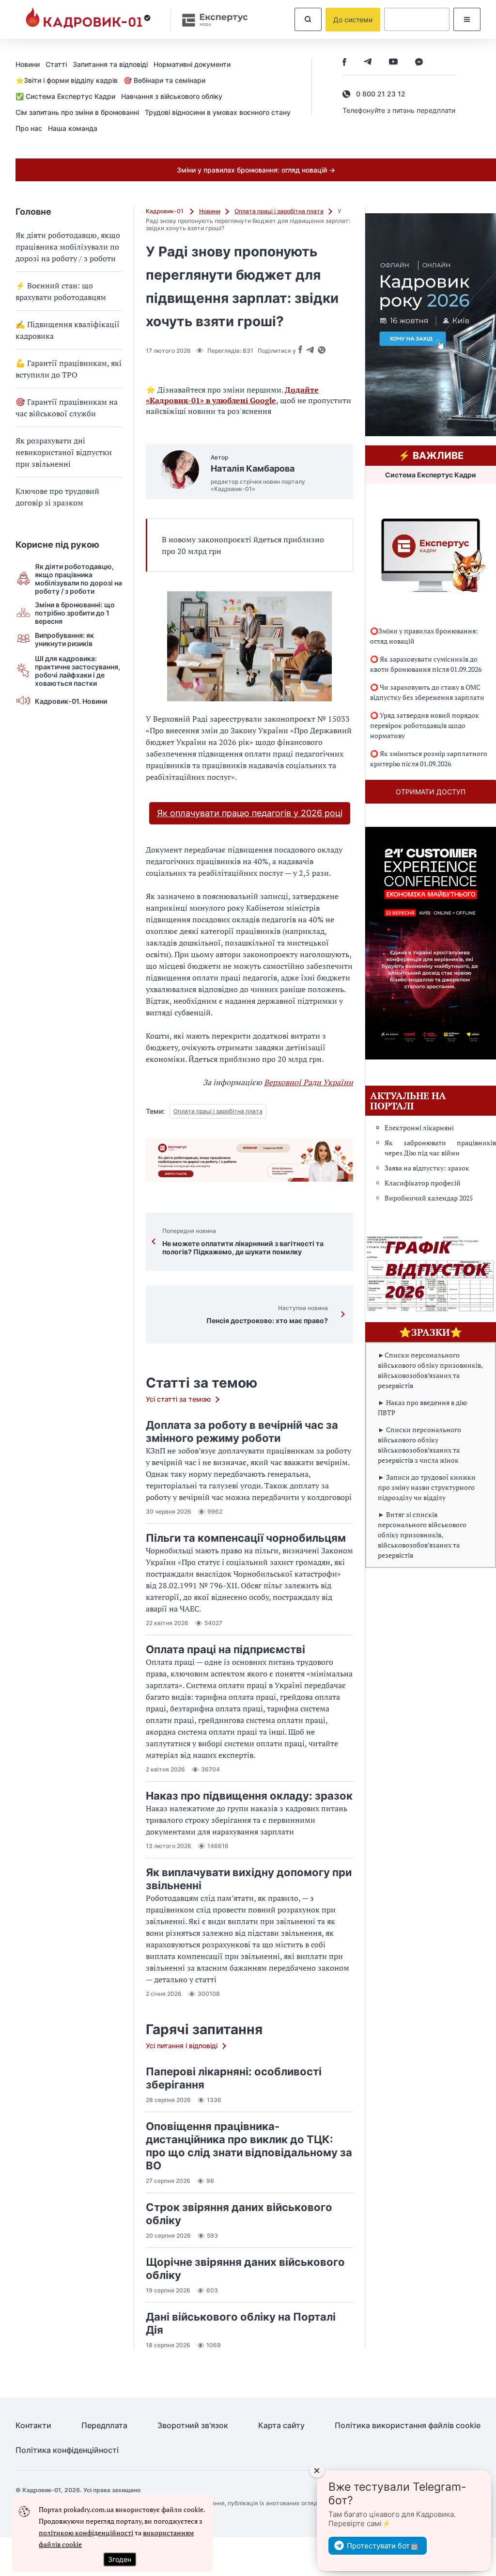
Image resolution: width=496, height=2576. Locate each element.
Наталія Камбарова (253, 468)
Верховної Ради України (309, 1082)
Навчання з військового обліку (172, 96)
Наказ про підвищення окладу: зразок (249, 1796)
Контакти (33, 2426)
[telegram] (368, 63)
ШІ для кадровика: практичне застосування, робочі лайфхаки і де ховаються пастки (77, 671)
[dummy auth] (417, 19)
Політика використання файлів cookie (408, 2426)
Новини (28, 64)
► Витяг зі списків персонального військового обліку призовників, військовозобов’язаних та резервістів (422, 1535)
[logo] (88, 19)
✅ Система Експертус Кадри (65, 96)
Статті (56, 64)
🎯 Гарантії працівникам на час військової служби (67, 408)
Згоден (120, 2559)
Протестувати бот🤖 (383, 2546)
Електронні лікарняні (419, 1128)
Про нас (29, 128)
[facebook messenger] (419, 63)
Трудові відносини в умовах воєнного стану (218, 112)
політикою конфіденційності (86, 2533)
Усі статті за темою (178, 1399)
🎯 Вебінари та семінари (164, 80)
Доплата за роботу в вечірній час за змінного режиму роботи (242, 1431)
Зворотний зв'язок (193, 2426)
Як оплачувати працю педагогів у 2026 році (250, 813)
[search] (308, 19)
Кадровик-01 (165, 211)
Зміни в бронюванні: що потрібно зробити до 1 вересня (75, 613)
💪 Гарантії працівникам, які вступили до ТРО (69, 369)
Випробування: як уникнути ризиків (64, 639)
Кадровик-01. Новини (71, 701)
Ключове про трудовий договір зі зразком (57, 497)
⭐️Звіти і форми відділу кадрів (67, 80)
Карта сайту (281, 2426)
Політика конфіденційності (67, 2450)
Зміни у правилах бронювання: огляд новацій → (256, 170)
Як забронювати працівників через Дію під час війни (440, 1148)
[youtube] (393, 63)
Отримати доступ (431, 792)
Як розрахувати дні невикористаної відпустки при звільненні (64, 452)
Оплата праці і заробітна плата (279, 211)
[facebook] (344, 63)
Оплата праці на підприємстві (225, 1649)
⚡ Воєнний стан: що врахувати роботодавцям (61, 291)
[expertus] (210, 20)
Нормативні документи (192, 64)
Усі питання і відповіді (182, 2046)
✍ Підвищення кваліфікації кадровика (68, 330)
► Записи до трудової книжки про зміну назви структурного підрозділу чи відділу (427, 1487)
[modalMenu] (467, 19)
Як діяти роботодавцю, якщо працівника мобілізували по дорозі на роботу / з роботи (68, 247)
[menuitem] (31, 64)
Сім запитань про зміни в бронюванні (77, 112)
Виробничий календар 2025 (429, 1198)
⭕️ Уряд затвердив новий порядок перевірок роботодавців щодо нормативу (425, 725)
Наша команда (73, 128)
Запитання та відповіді (110, 64)
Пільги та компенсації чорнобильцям (246, 1538)
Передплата (104, 2426)
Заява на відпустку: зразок (427, 1168)
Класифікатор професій (423, 1183)
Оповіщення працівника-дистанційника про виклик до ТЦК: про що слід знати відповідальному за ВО (249, 2146)
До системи (353, 20)
